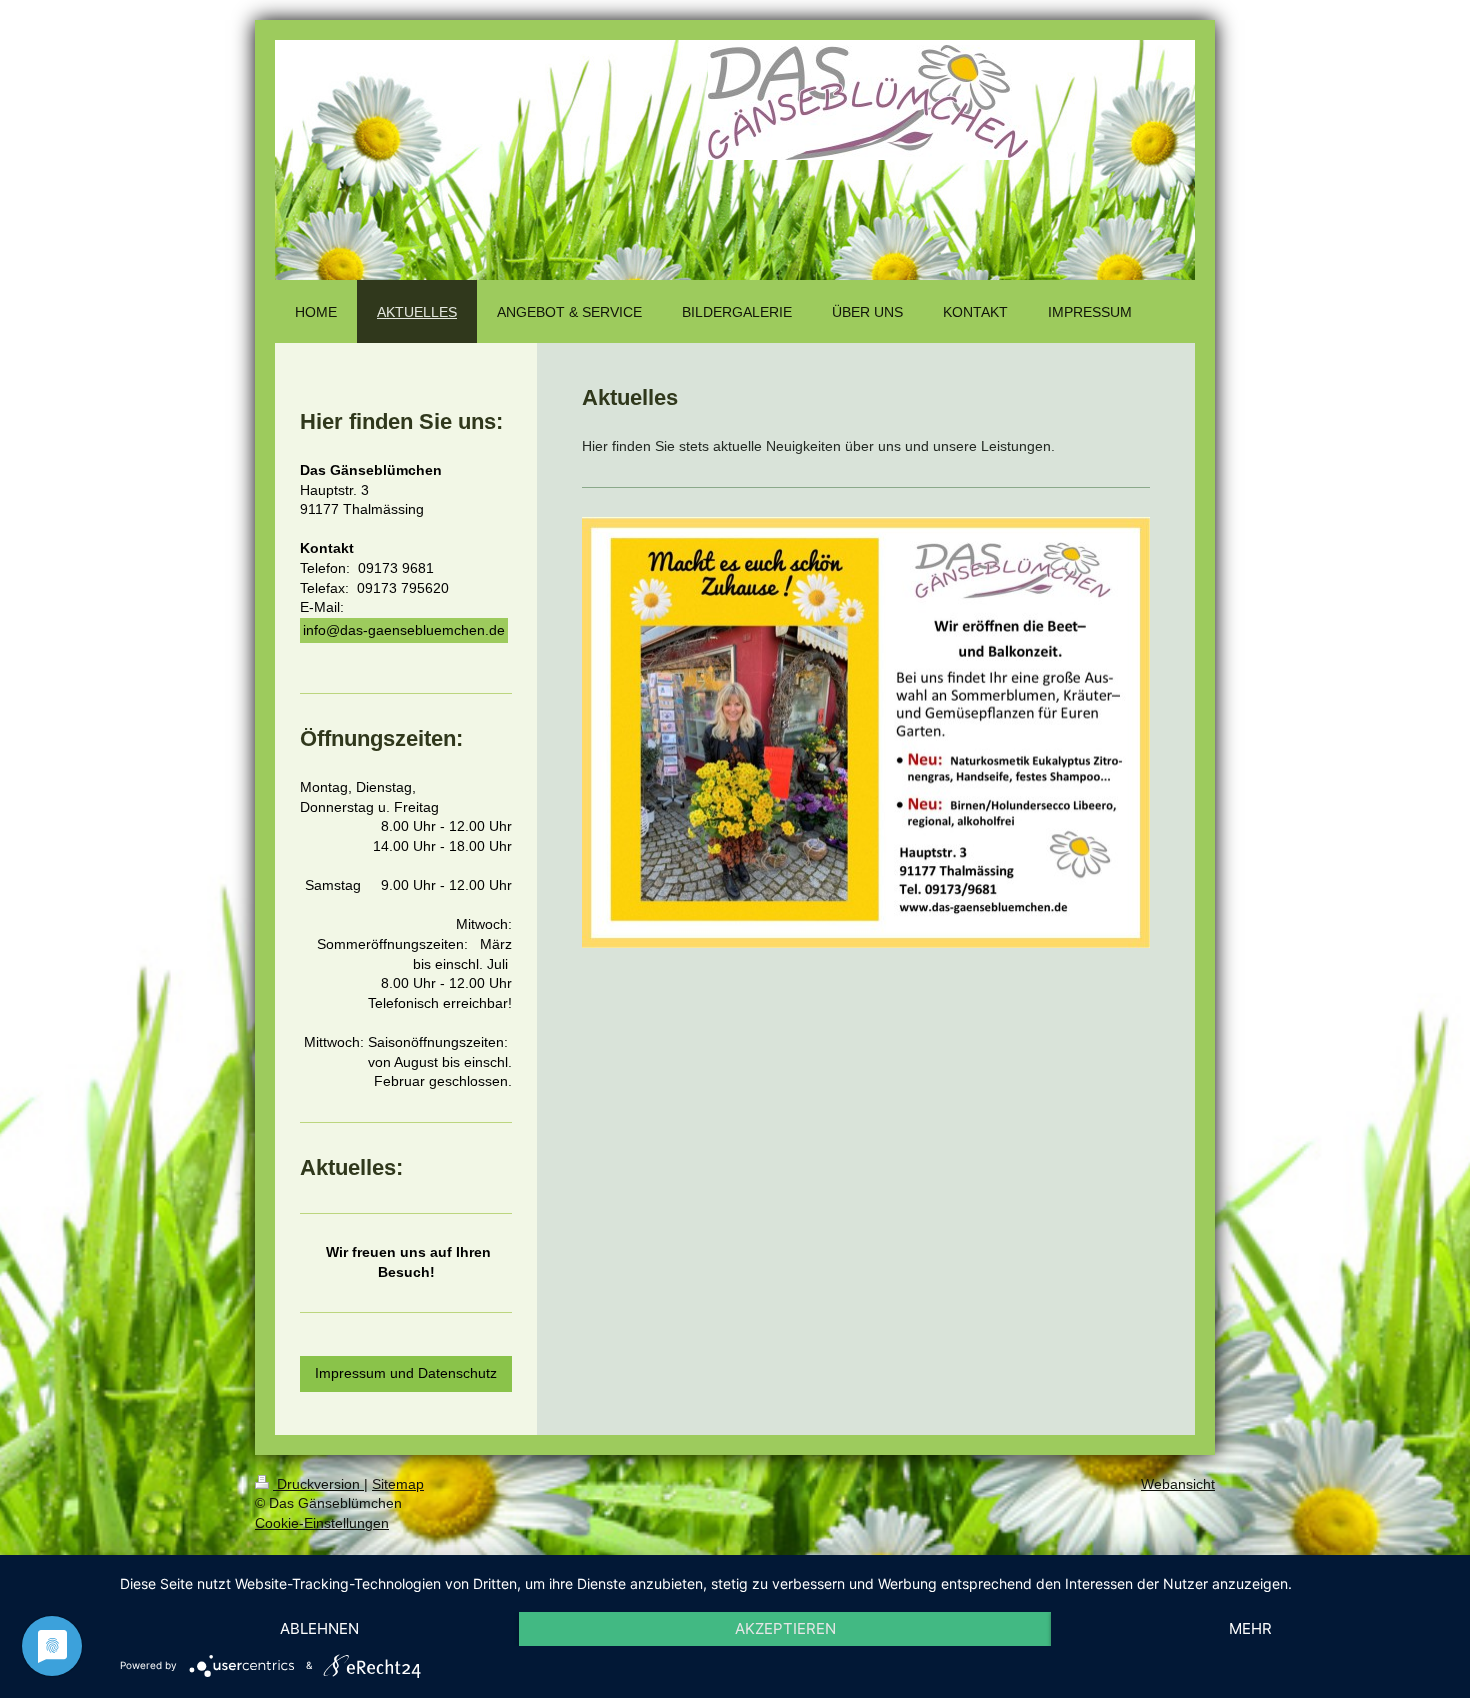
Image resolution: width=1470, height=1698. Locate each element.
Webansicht (1178, 1484)
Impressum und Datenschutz (406, 1373)
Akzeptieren (785, 1628)
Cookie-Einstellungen (322, 1523)
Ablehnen (319, 1628)
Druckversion (318, 1484)
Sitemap (398, 1484)
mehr (1250, 1628)
